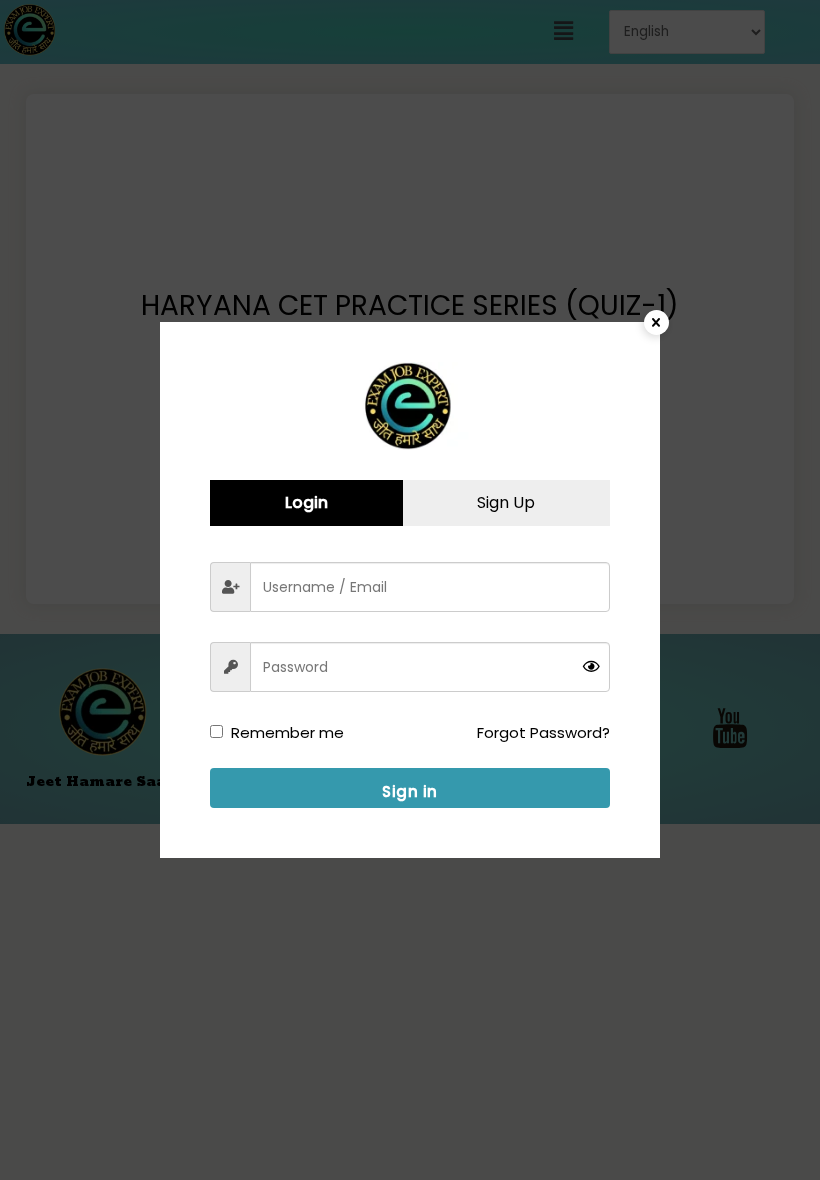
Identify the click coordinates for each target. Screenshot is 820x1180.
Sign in (410, 791)
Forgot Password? (543, 732)
